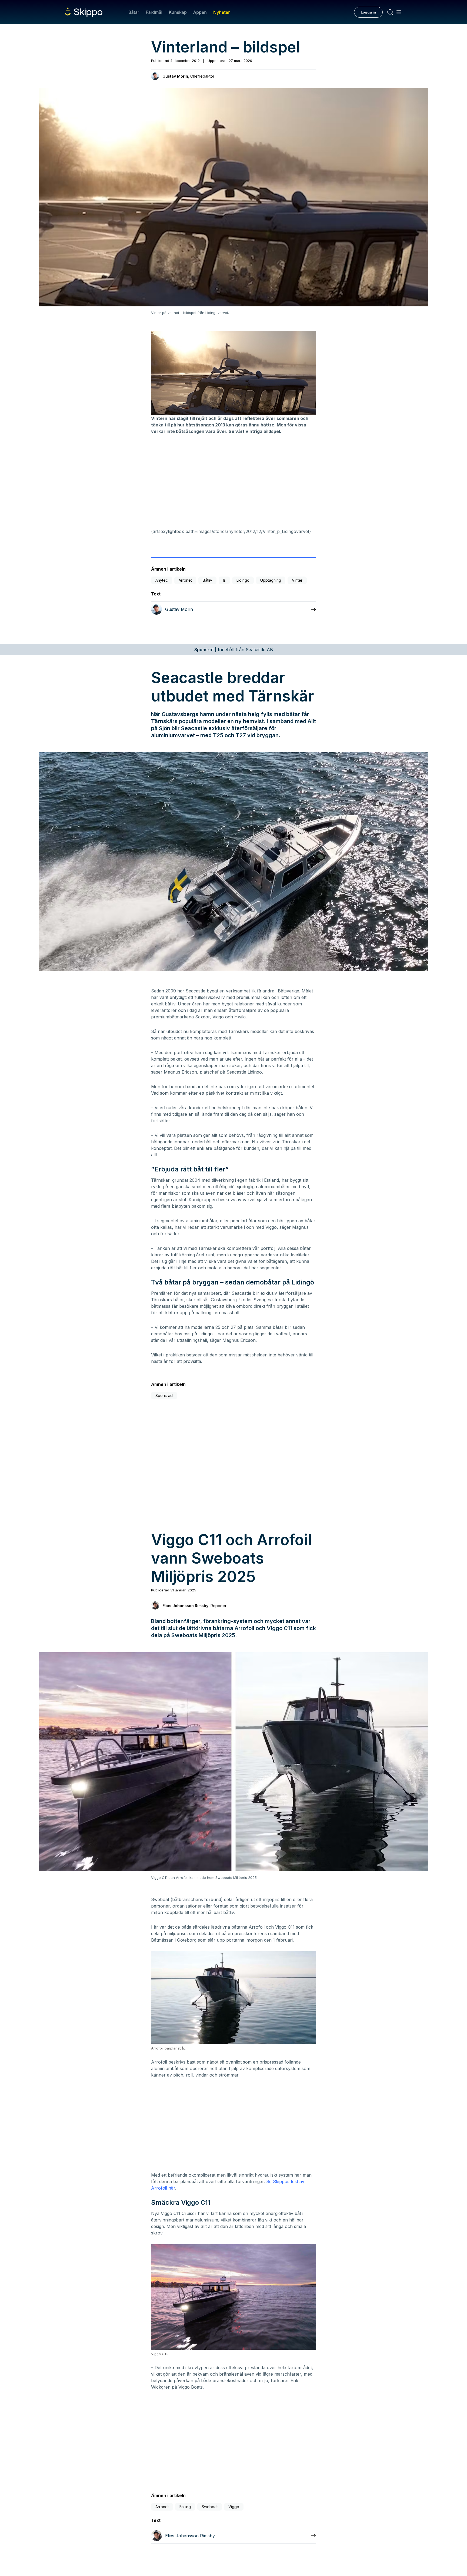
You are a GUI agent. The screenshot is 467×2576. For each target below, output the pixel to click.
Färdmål (154, 12)
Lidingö (243, 580)
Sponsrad (164, 1395)
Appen (200, 12)
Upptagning (271, 580)
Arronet (185, 580)
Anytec (162, 580)
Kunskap (178, 12)
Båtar (134, 12)
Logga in (368, 12)
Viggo (234, 2507)
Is (224, 580)
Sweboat (210, 2507)
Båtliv (207, 580)
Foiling (185, 2507)
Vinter (297, 580)
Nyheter (221, 12)
